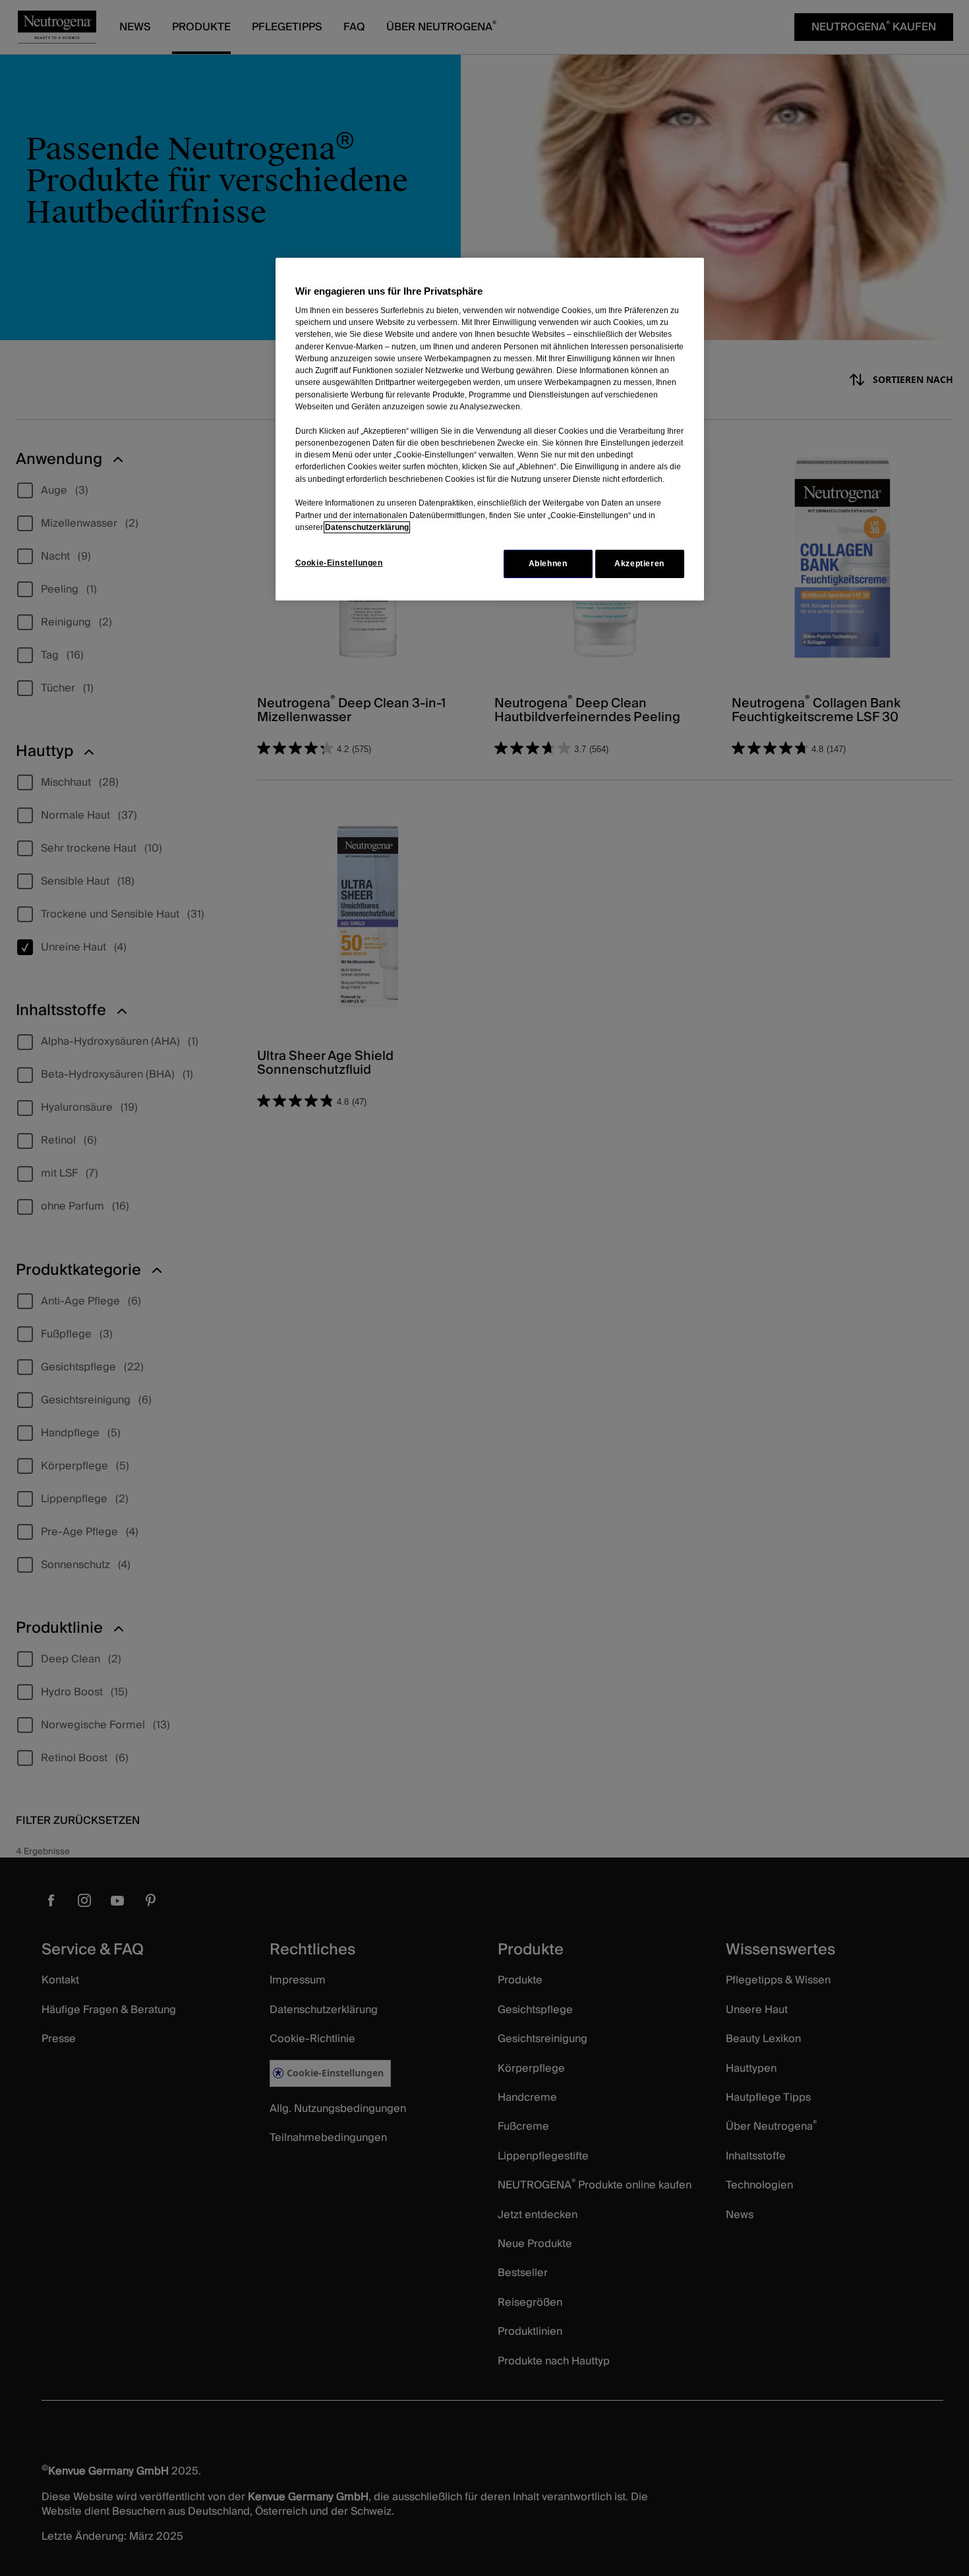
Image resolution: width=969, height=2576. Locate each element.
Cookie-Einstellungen (339, 563)
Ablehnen (548, 564)
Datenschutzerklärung (367, 527)
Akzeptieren (639, 564)
